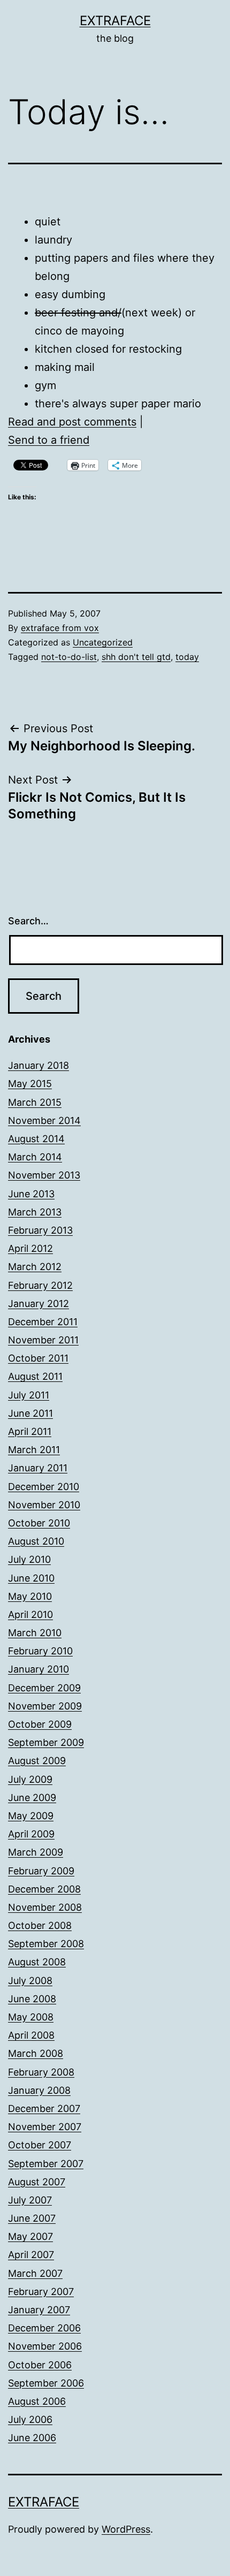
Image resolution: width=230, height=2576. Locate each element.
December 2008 (44, 1889)
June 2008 (32, 1999)
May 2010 (30, 1596)
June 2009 (32, 1798)
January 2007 (39, 2310)
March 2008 (36, 2053)
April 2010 (30, 1614)
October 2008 (40, 1925)
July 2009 (30, 1779)
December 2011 (43, 1322)
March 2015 (35, 1102)
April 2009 (31, 1834)
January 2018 (39, 1065)
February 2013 (40, 1230)
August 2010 (36, 1541)
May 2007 (30, 2236)
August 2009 (37, 1761)
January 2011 (38, 1468)
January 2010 (39, 1669)
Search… (28, 921)
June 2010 (31, 1578)
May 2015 (30, 1084)
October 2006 (40, 2365)
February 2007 (41, 2292)
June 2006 (32, 2438)
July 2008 (30, 1981)
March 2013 (35, 1212)
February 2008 (41, 2072)
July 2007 (30, 2200)
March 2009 (36, 1852)
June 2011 (30, 1413)
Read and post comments (72, 422)
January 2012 (39, 1304)
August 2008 (37, 1962)
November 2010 (44, 1505)
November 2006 (45, 2346)
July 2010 (29, 1559)
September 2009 (46, 1742)
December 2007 (44, 2108)
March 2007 (35, 2273)
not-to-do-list (69, 657)
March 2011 (34, 1450)
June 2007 (32, 2218)
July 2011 (29, 1395)
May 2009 (31, 1816)
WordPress (126, 2529)
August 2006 (37, 2401)
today (187, 657)
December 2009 (44, 1688)
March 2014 (35, 1157)
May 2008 (31, 2017)
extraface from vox (60, 628)
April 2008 (31, 2035)
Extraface (115, 21)
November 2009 (45, 1706)
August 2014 (36, 1139)
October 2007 (40, 2145)
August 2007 (37, 2182)
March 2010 (35, 1633)
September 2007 (46, 2164)
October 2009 (40, 1724)
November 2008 (45, 1907)
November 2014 (44, 1120)
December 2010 (44, 1487)
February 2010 (40, 1651)
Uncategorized (103, 642)
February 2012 (40, 1285)
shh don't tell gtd (136, 657)
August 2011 (35, 1376)
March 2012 (35, 1267)
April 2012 (30, 1248)
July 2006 (30, 2419)
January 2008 (39, 2090)
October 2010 (39, 1523)
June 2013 (31, 1194)
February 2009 (41, 1871)
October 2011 (38, 1358)
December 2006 (44, 2328)
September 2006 (46, 2383)
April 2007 (31, 2255)
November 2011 (43, 1340)
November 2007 (45, 2127)
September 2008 (46, 1944)
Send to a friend (49, 440)
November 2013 (44, 1175)
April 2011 (30, 1431)
